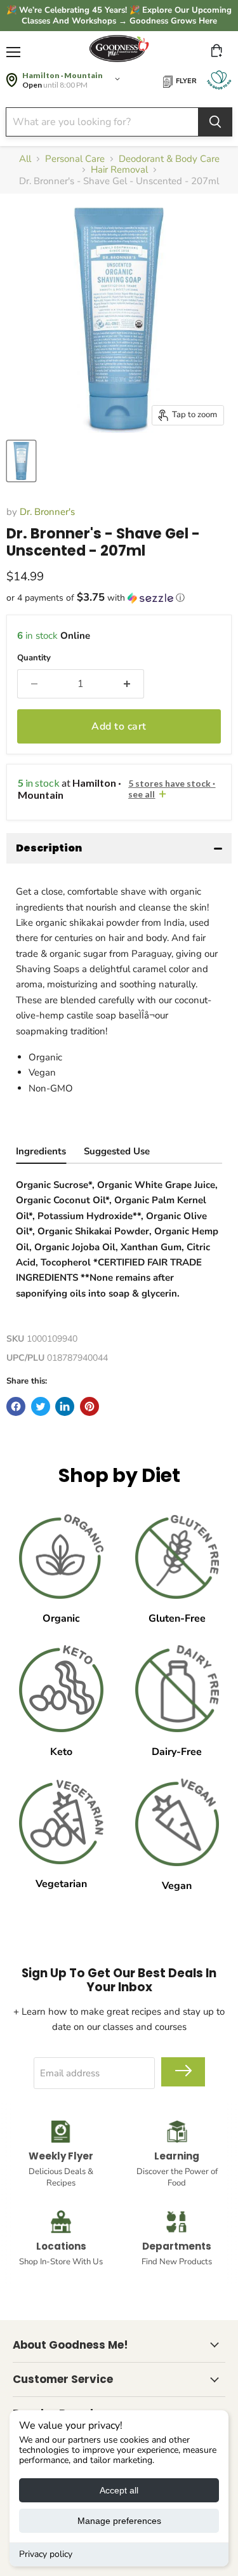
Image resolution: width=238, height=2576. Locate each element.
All (25, 159)
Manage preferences (119, 2521)
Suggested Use (117, 1151)
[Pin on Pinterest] (89, 1406)
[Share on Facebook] (16, 1406)
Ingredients (41, 1151)
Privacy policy (46, 2554)
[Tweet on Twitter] (41, 1406)
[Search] (215, 122)
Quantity (34, 658)
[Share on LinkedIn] (65, 1406)
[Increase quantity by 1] (127, 684)
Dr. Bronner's (47, 512)
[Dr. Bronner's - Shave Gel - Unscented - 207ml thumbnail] (21, 461)
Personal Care (75, 159)
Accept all (119, 2490)
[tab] (41, 1153)
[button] (119, 598)
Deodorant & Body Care (169, 159)
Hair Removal (119, 170)
